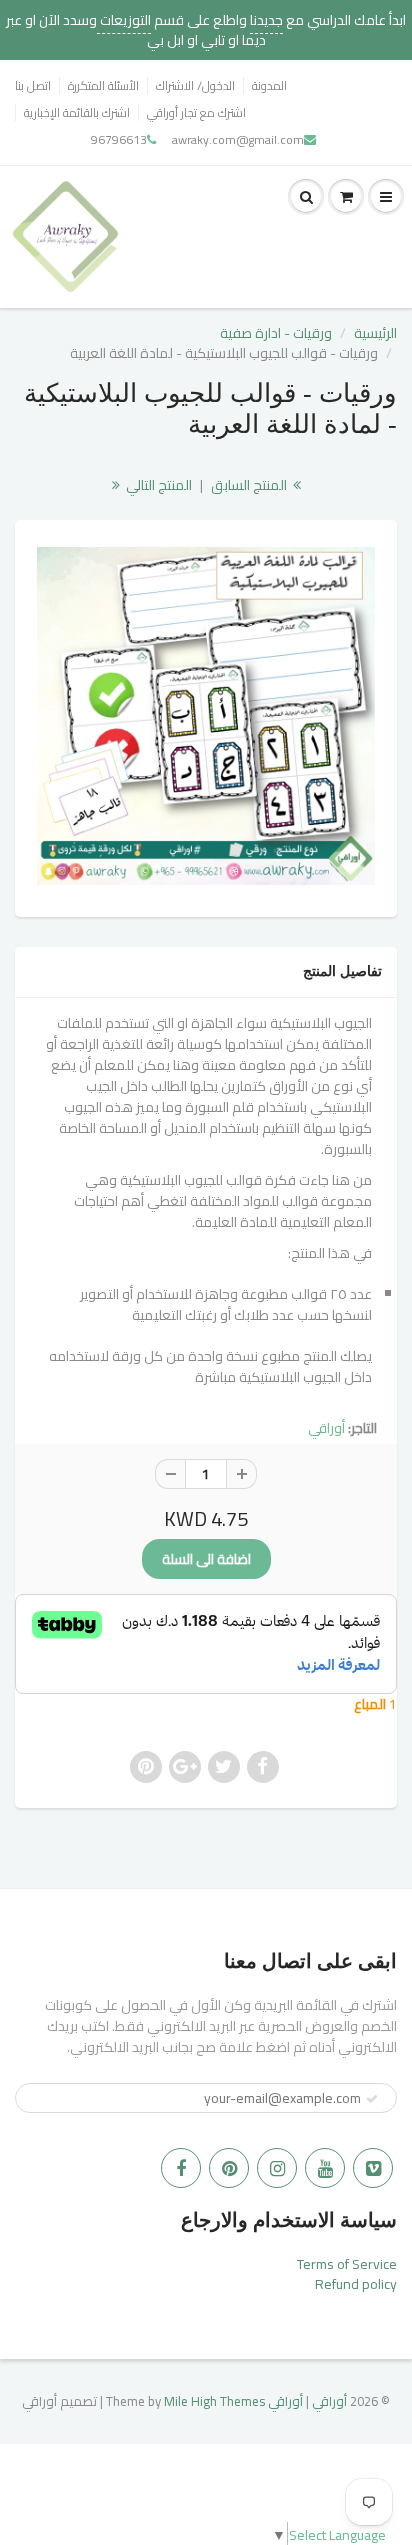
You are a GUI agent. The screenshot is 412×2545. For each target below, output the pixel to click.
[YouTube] (325, 2168)
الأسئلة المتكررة (103, 85)
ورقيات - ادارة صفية (276, 333)
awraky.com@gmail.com (238, 139)
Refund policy (356, 2284)
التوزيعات (124, 20)
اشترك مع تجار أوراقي (196, 112)
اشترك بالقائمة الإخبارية (77, 112)
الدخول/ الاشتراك (195, 85)
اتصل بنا (33, 85)
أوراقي (326, 1428)
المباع (371, 1704)
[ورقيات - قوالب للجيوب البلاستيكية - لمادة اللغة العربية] (206, 716)
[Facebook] (181, 2168)
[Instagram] (277, 2168)
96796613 (119, 139)
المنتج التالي (157, 485)
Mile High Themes (214, 2401)
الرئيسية (375, 333)
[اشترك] (372, 2099)
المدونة (269, 85)
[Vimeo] (373, 2168)
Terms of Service (347, 2264)
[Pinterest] (229, 2168)
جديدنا (266, 20)
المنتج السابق (250, 485)
